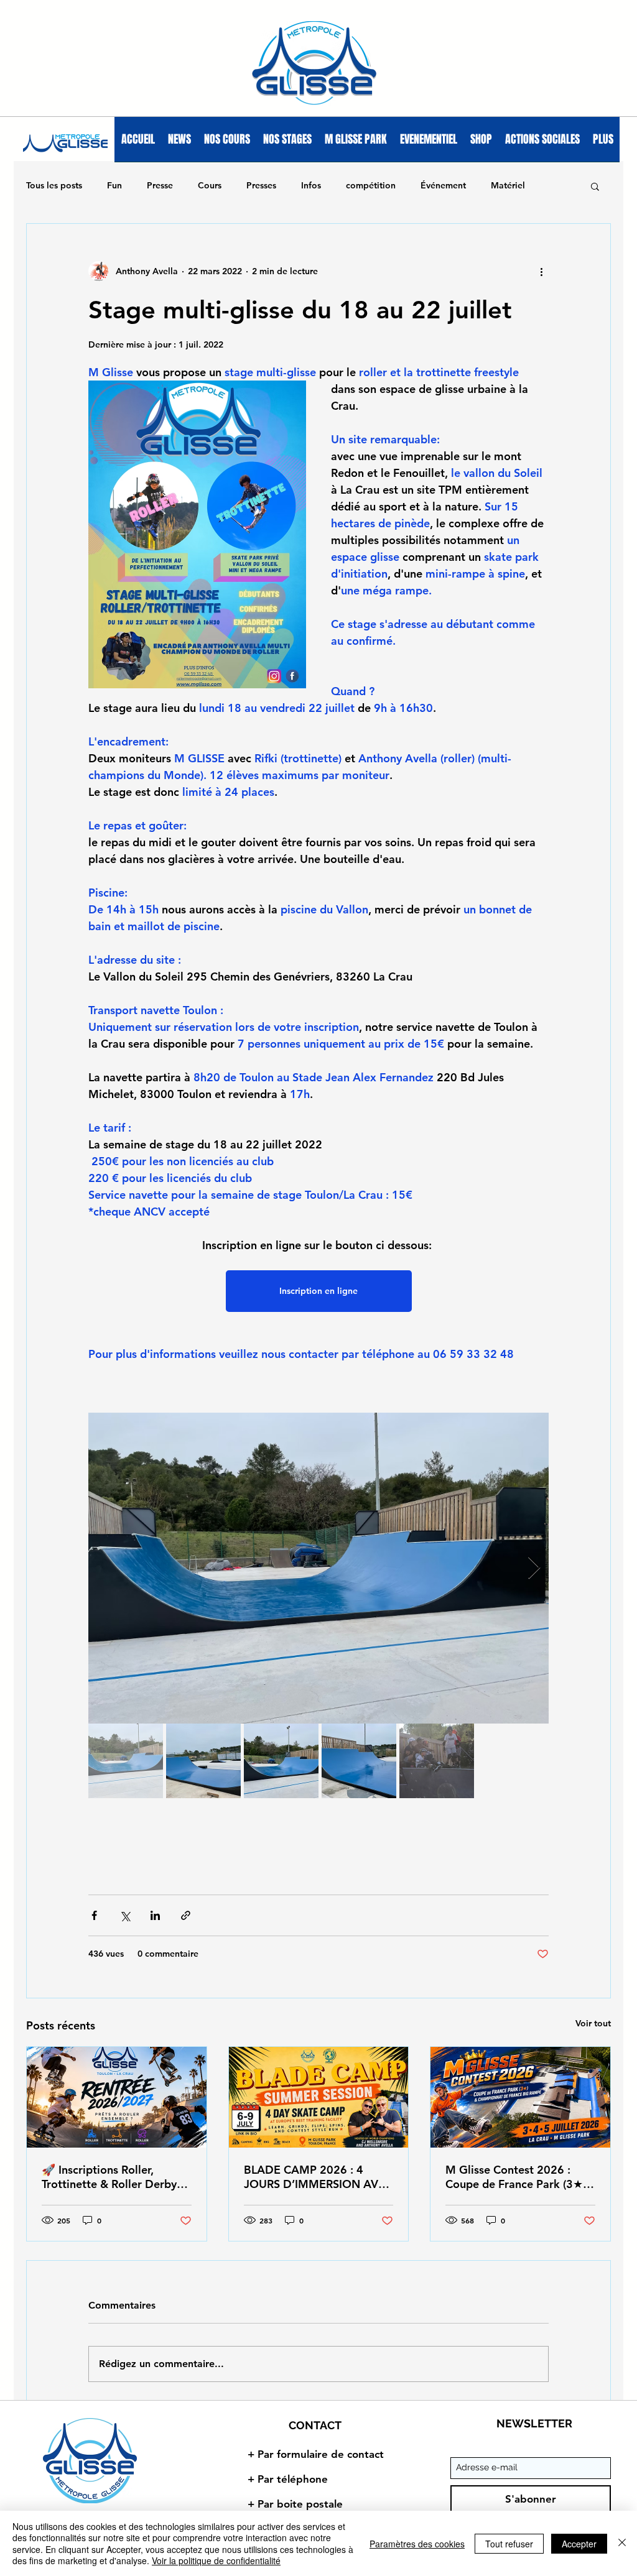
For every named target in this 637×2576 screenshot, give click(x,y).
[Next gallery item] (534, 1568)
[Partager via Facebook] (94, 1915)
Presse (160, 185)
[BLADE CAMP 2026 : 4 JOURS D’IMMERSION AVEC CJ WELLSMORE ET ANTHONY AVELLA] (319, 2097)
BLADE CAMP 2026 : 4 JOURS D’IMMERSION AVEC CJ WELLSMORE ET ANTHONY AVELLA (318, 2177)
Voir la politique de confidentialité (216, 2560)
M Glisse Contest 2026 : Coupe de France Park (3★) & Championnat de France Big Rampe (516, 2177)
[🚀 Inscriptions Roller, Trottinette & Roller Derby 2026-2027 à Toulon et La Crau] (117, 2097)
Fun (114, 185)
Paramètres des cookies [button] (417, 2544)
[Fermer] (622, 2543)
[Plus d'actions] (541, 271)
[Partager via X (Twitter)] (125, 1915)
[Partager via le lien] (186, 1915)
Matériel (508, 185)
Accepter (579, 2544)
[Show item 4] (359, 1761)
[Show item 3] (281, 1761)
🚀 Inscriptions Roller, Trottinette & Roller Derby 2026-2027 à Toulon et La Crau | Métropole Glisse (109, 2177)
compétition (371, 185)
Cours (210, 185)
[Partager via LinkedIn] (155, 1915)
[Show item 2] (203, 1761)
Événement (443, 185)
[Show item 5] (437, 1761)
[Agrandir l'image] (318, 1568)
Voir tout (593, 2023)
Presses (261, 185)
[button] (595, 186)
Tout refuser (509, 2544)
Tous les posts (54, 185)
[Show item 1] (126, 1761)
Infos (311, 185)
